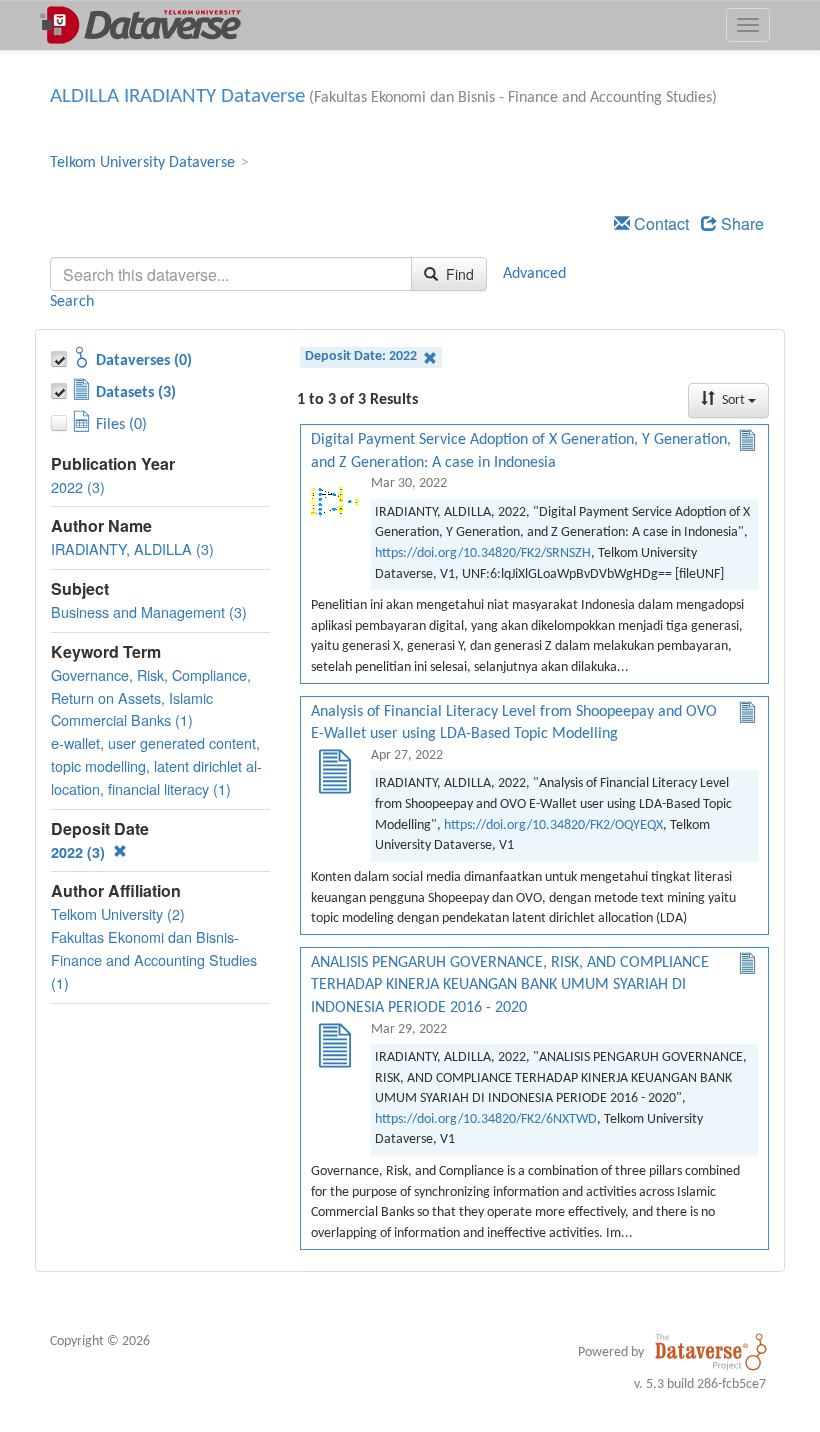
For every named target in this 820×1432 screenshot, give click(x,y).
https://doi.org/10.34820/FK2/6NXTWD (486, 1119)
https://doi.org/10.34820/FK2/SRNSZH (483, 553)
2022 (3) (78, 486)
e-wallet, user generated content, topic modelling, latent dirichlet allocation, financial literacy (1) (156, 765)
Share (740, 223)
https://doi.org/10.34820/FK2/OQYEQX (553, 825)
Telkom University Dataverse (142, 163)
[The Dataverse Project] (711, 1352)
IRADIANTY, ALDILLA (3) (132, 548)
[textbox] (231, 274)
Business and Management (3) (149, 611)
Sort (733, 400)
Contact (659, 223)
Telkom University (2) (118, 913)
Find (458, 274)
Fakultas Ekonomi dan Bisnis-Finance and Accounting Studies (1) (154, 959)
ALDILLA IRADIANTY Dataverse (177, 96)
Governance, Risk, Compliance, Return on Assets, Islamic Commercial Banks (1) (151, 697)
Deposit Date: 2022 (362, 356)
